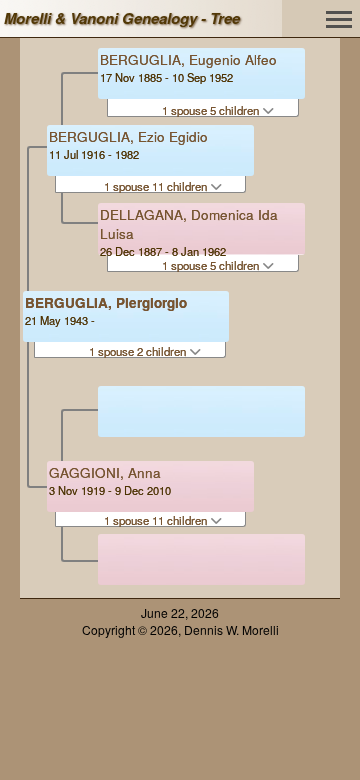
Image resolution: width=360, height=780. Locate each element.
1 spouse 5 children (212, 110)
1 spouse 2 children (139, 351)
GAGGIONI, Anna (105, 472)
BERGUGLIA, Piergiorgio (106, 302)
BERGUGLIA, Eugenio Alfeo (188, 59)
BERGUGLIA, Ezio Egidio (128, 136)
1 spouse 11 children (157, 186)
